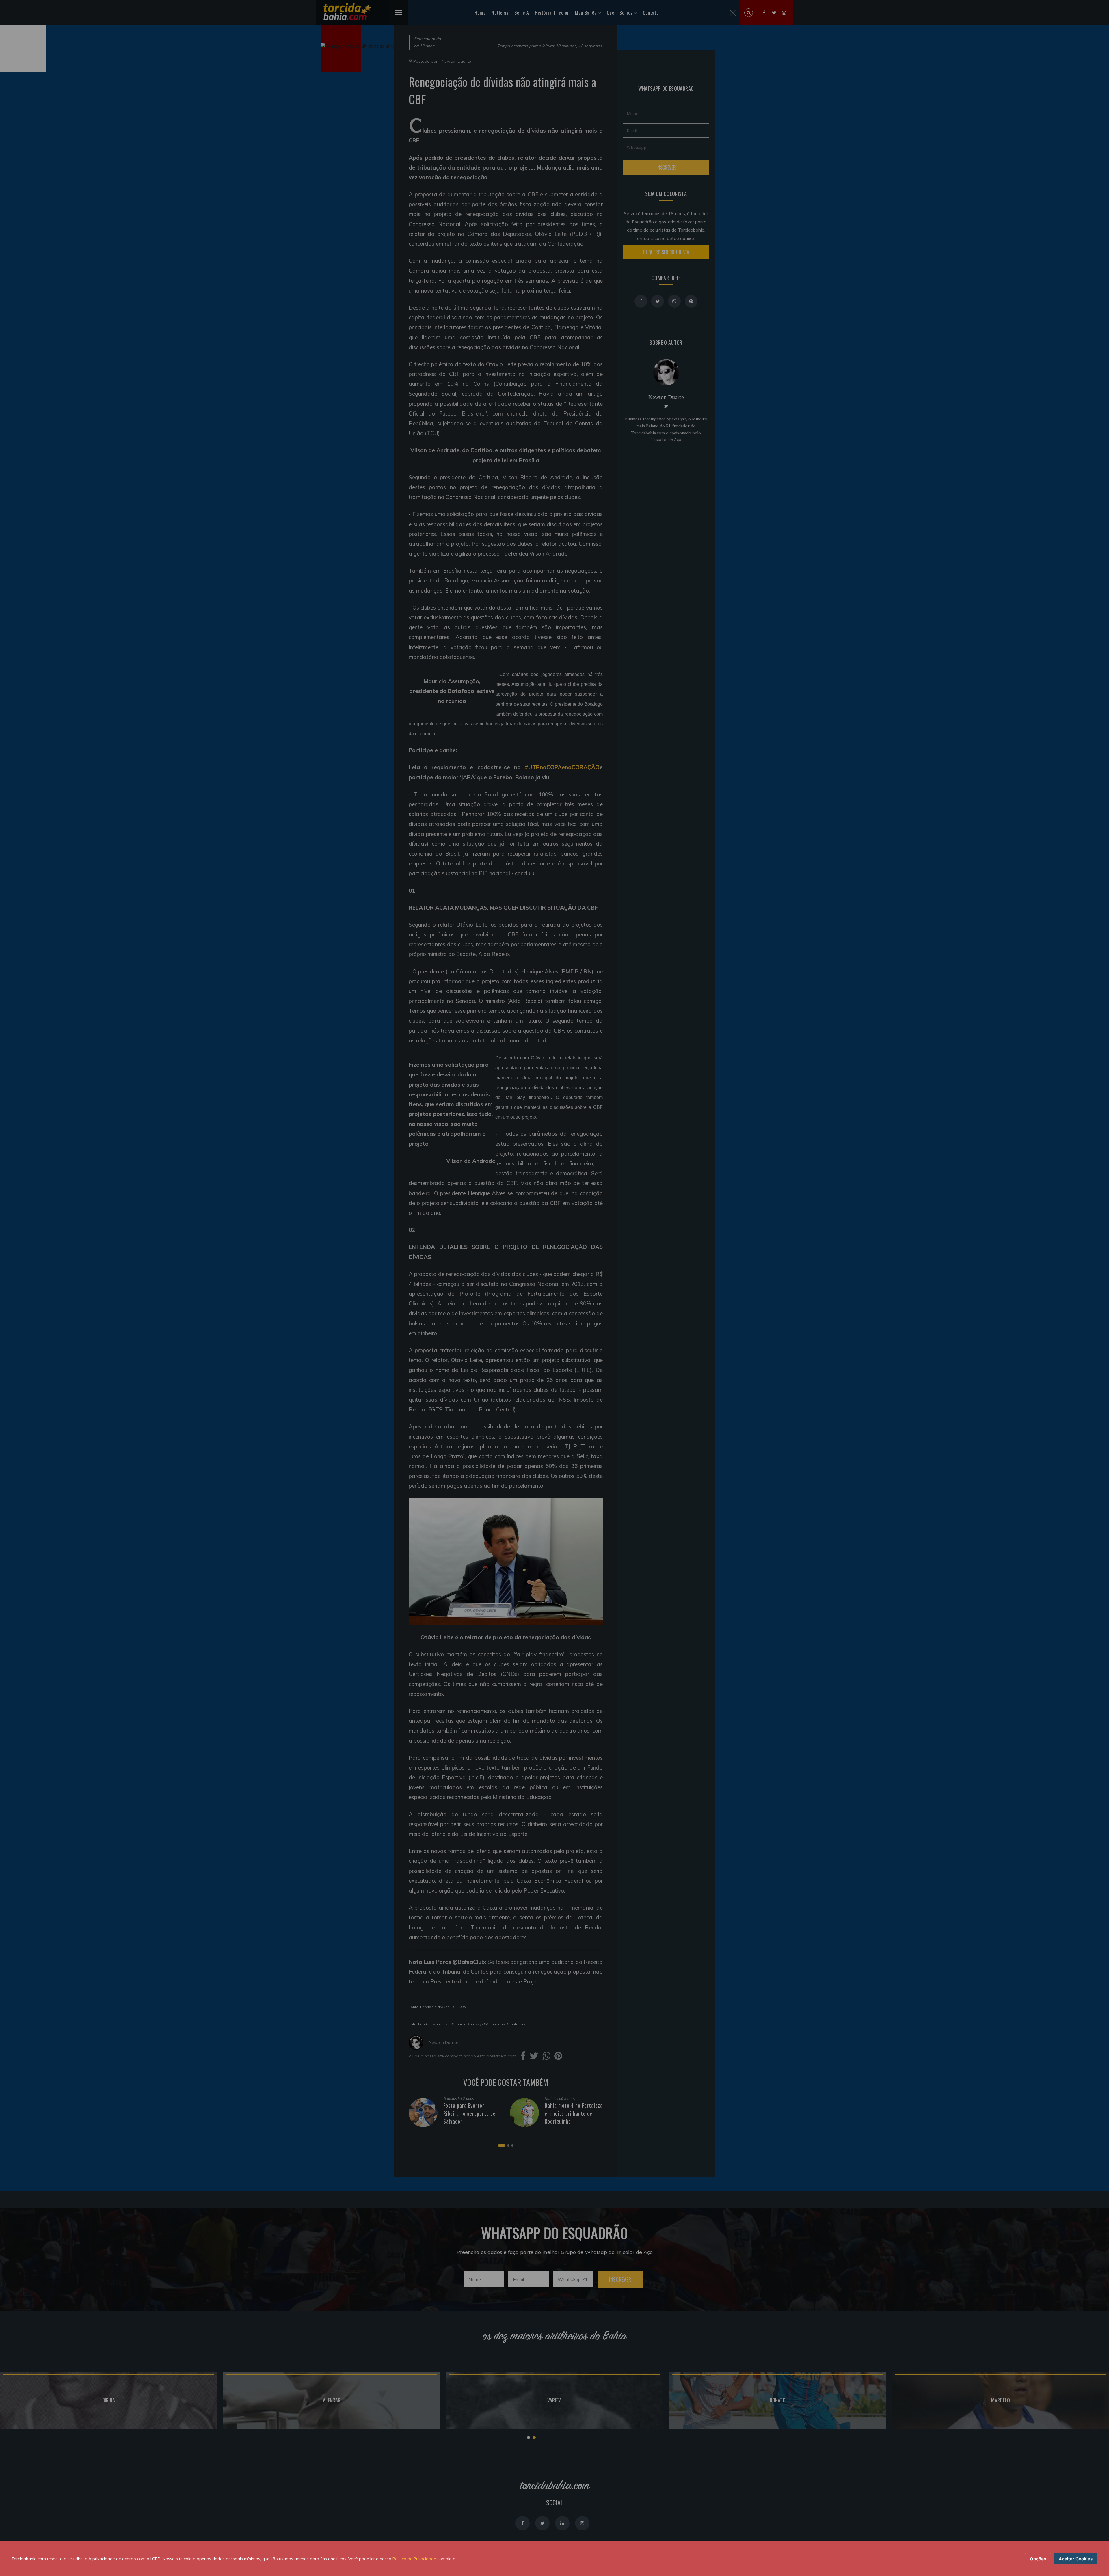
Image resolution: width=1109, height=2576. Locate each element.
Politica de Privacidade (414, 2559)
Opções (1038, 2559)
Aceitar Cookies (1076, 2559)
